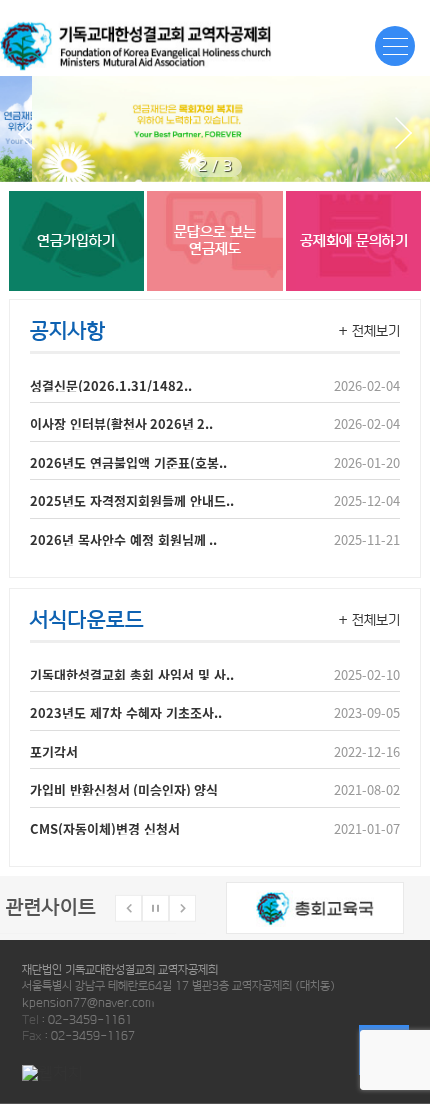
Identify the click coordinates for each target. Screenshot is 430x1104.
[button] (402, 133)
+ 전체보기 (369, 331)
